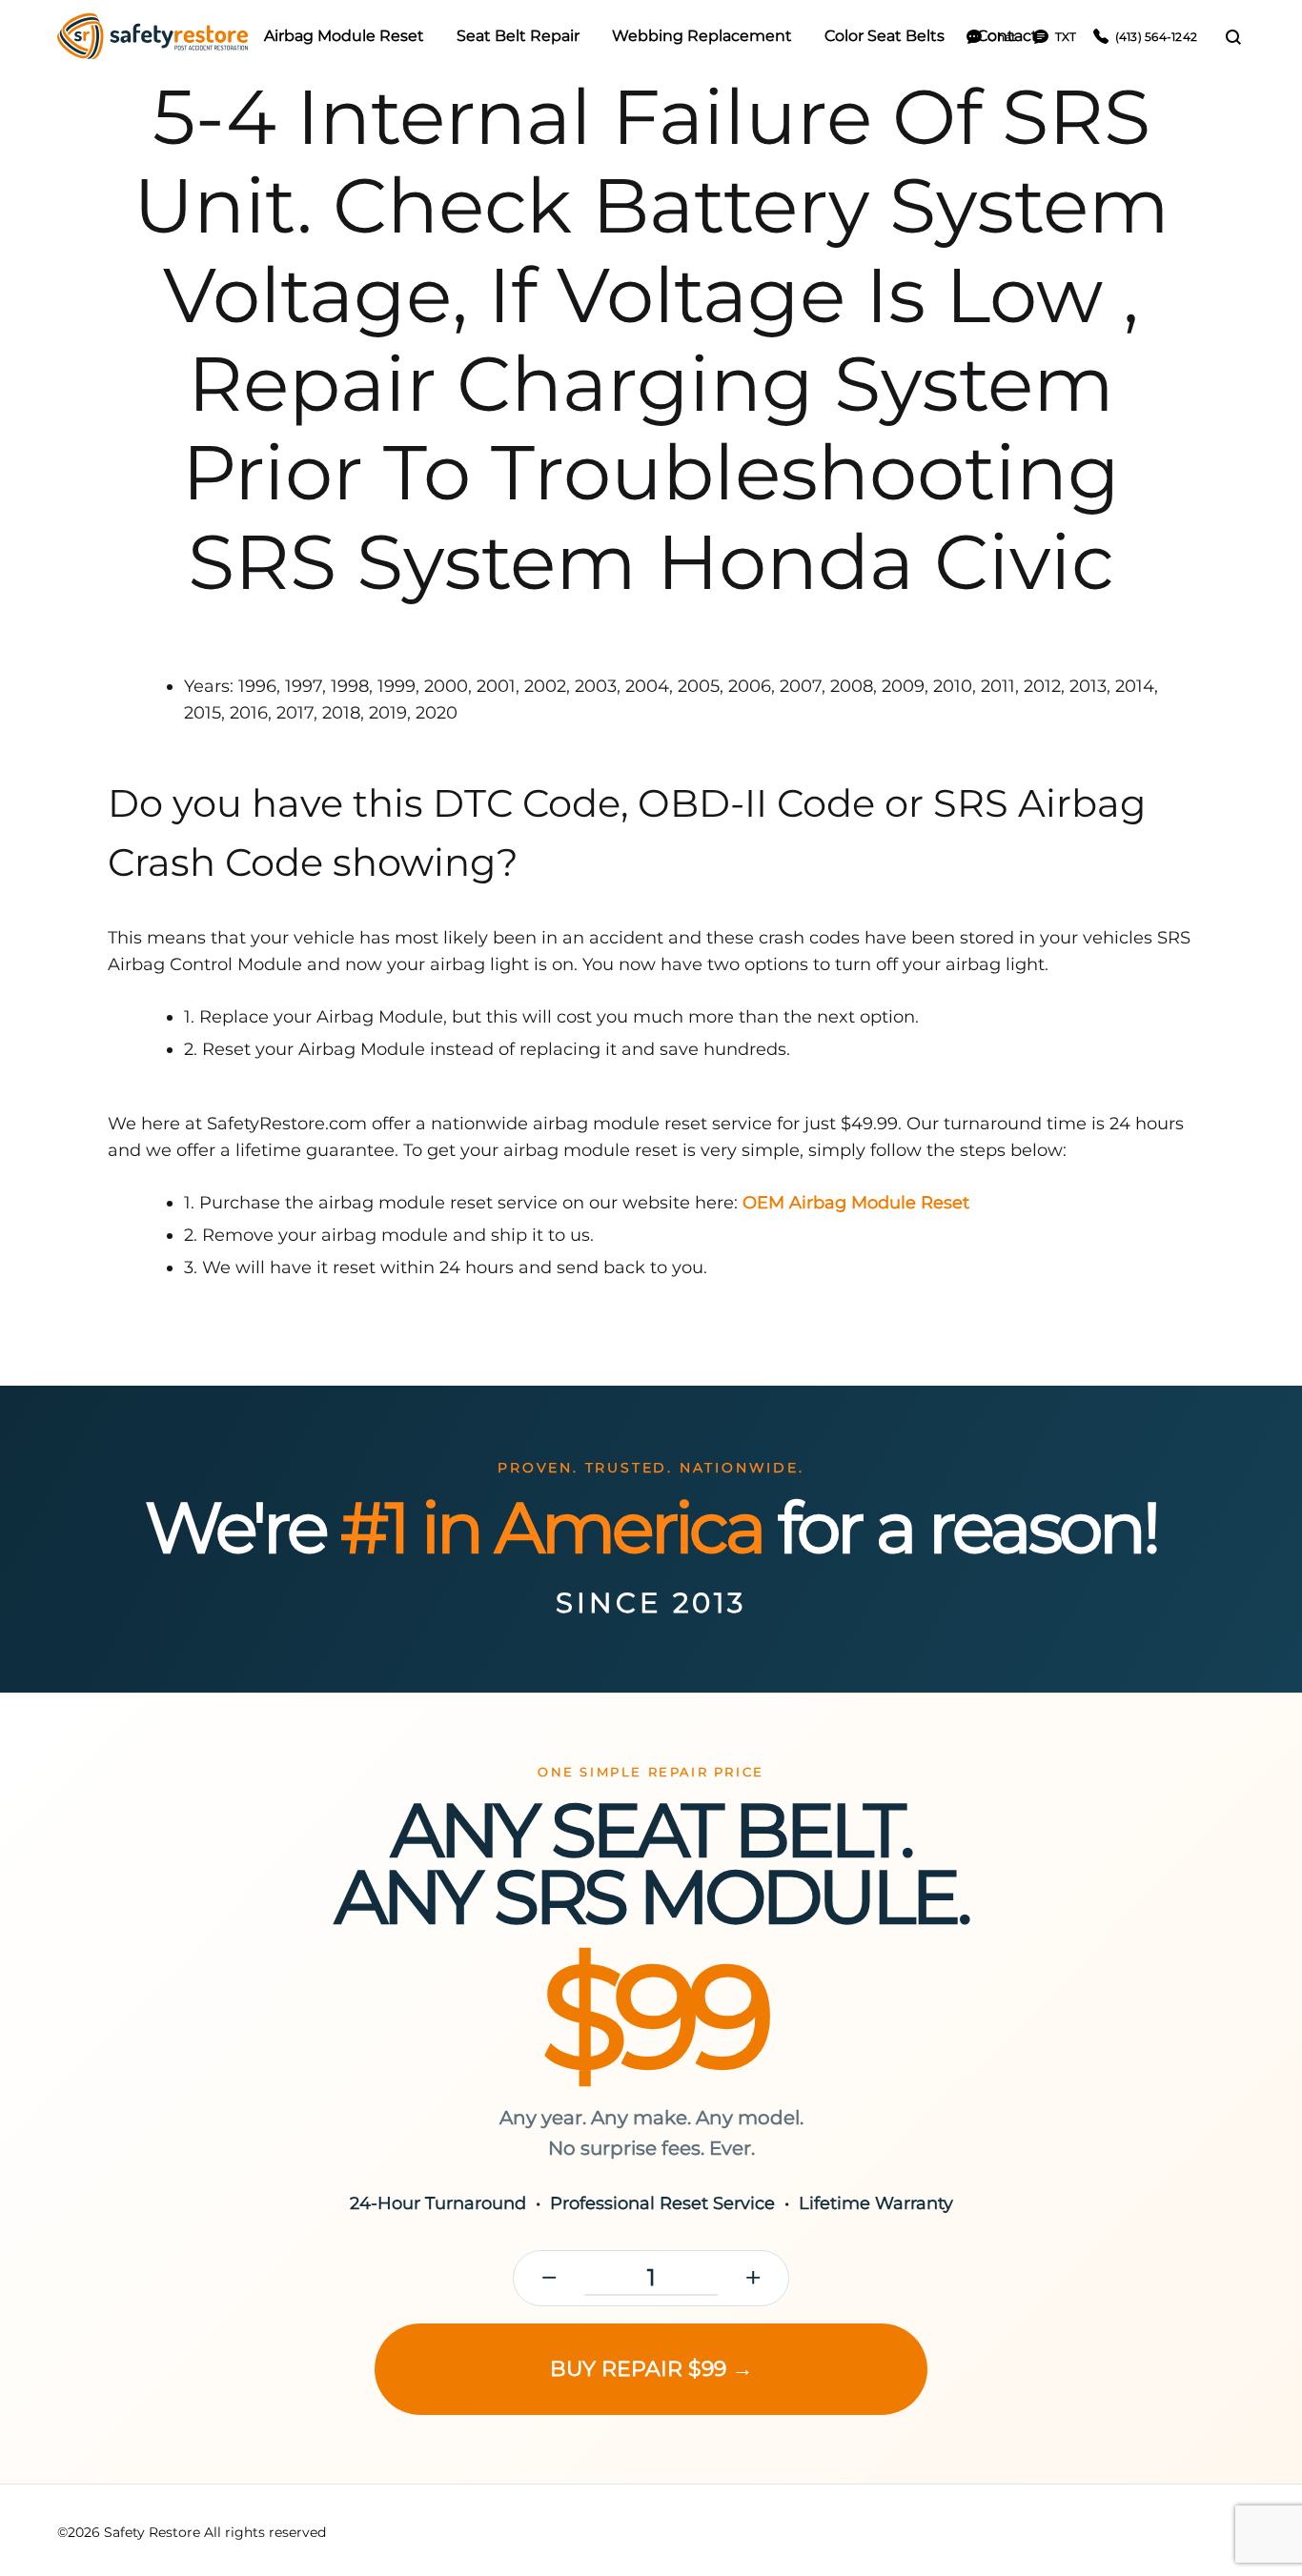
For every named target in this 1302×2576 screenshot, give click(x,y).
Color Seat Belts (885, 36)
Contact (1007, 36)
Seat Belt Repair (518, 36)
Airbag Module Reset (344, 36)
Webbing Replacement (702, 36)
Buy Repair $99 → (651, 2369)
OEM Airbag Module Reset (856, 1203)
